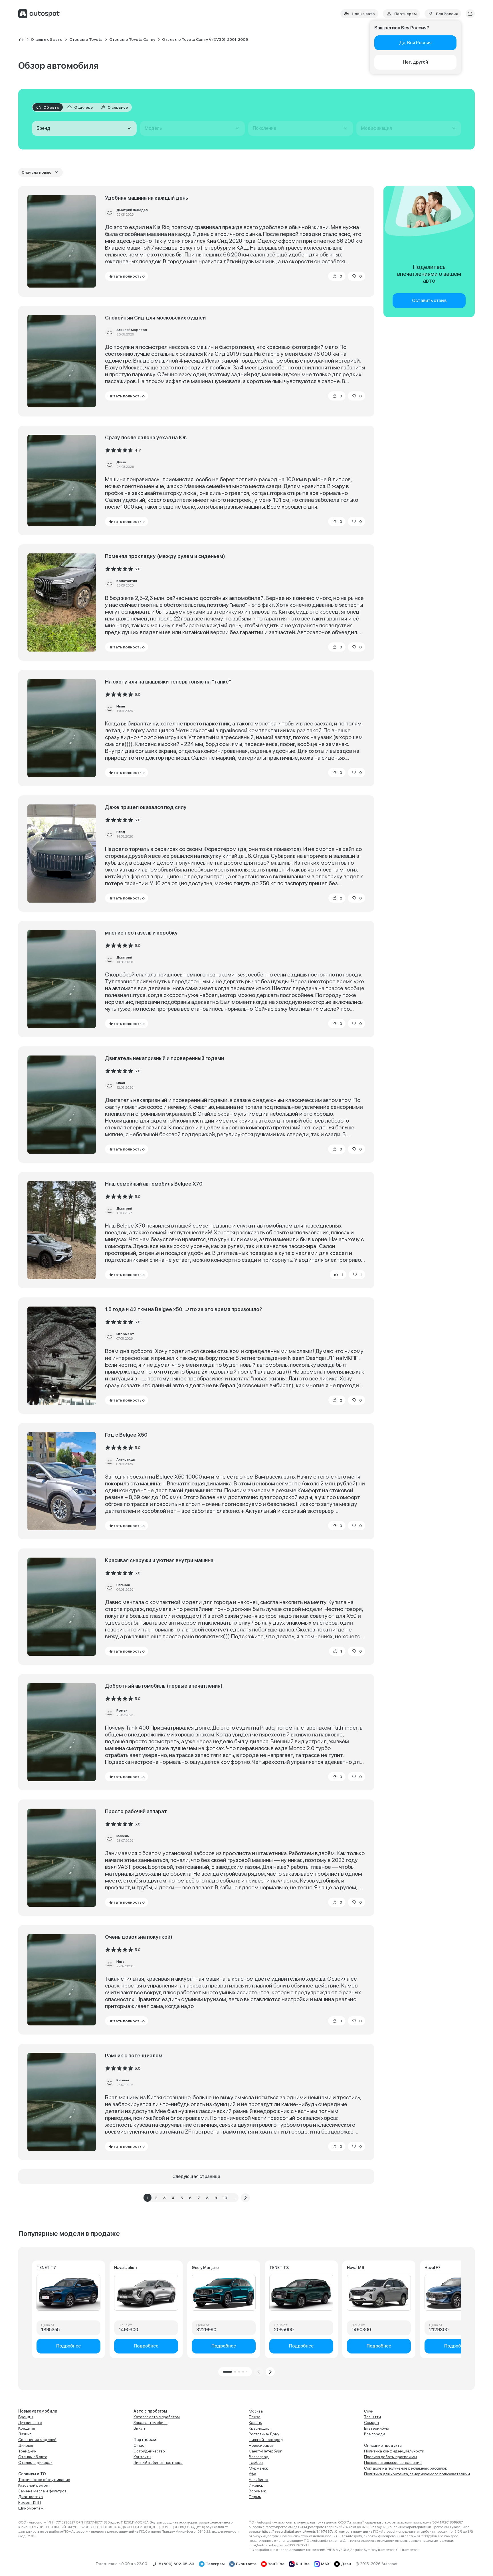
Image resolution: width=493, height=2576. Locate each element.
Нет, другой (415, 62)
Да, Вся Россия (415, 43)
